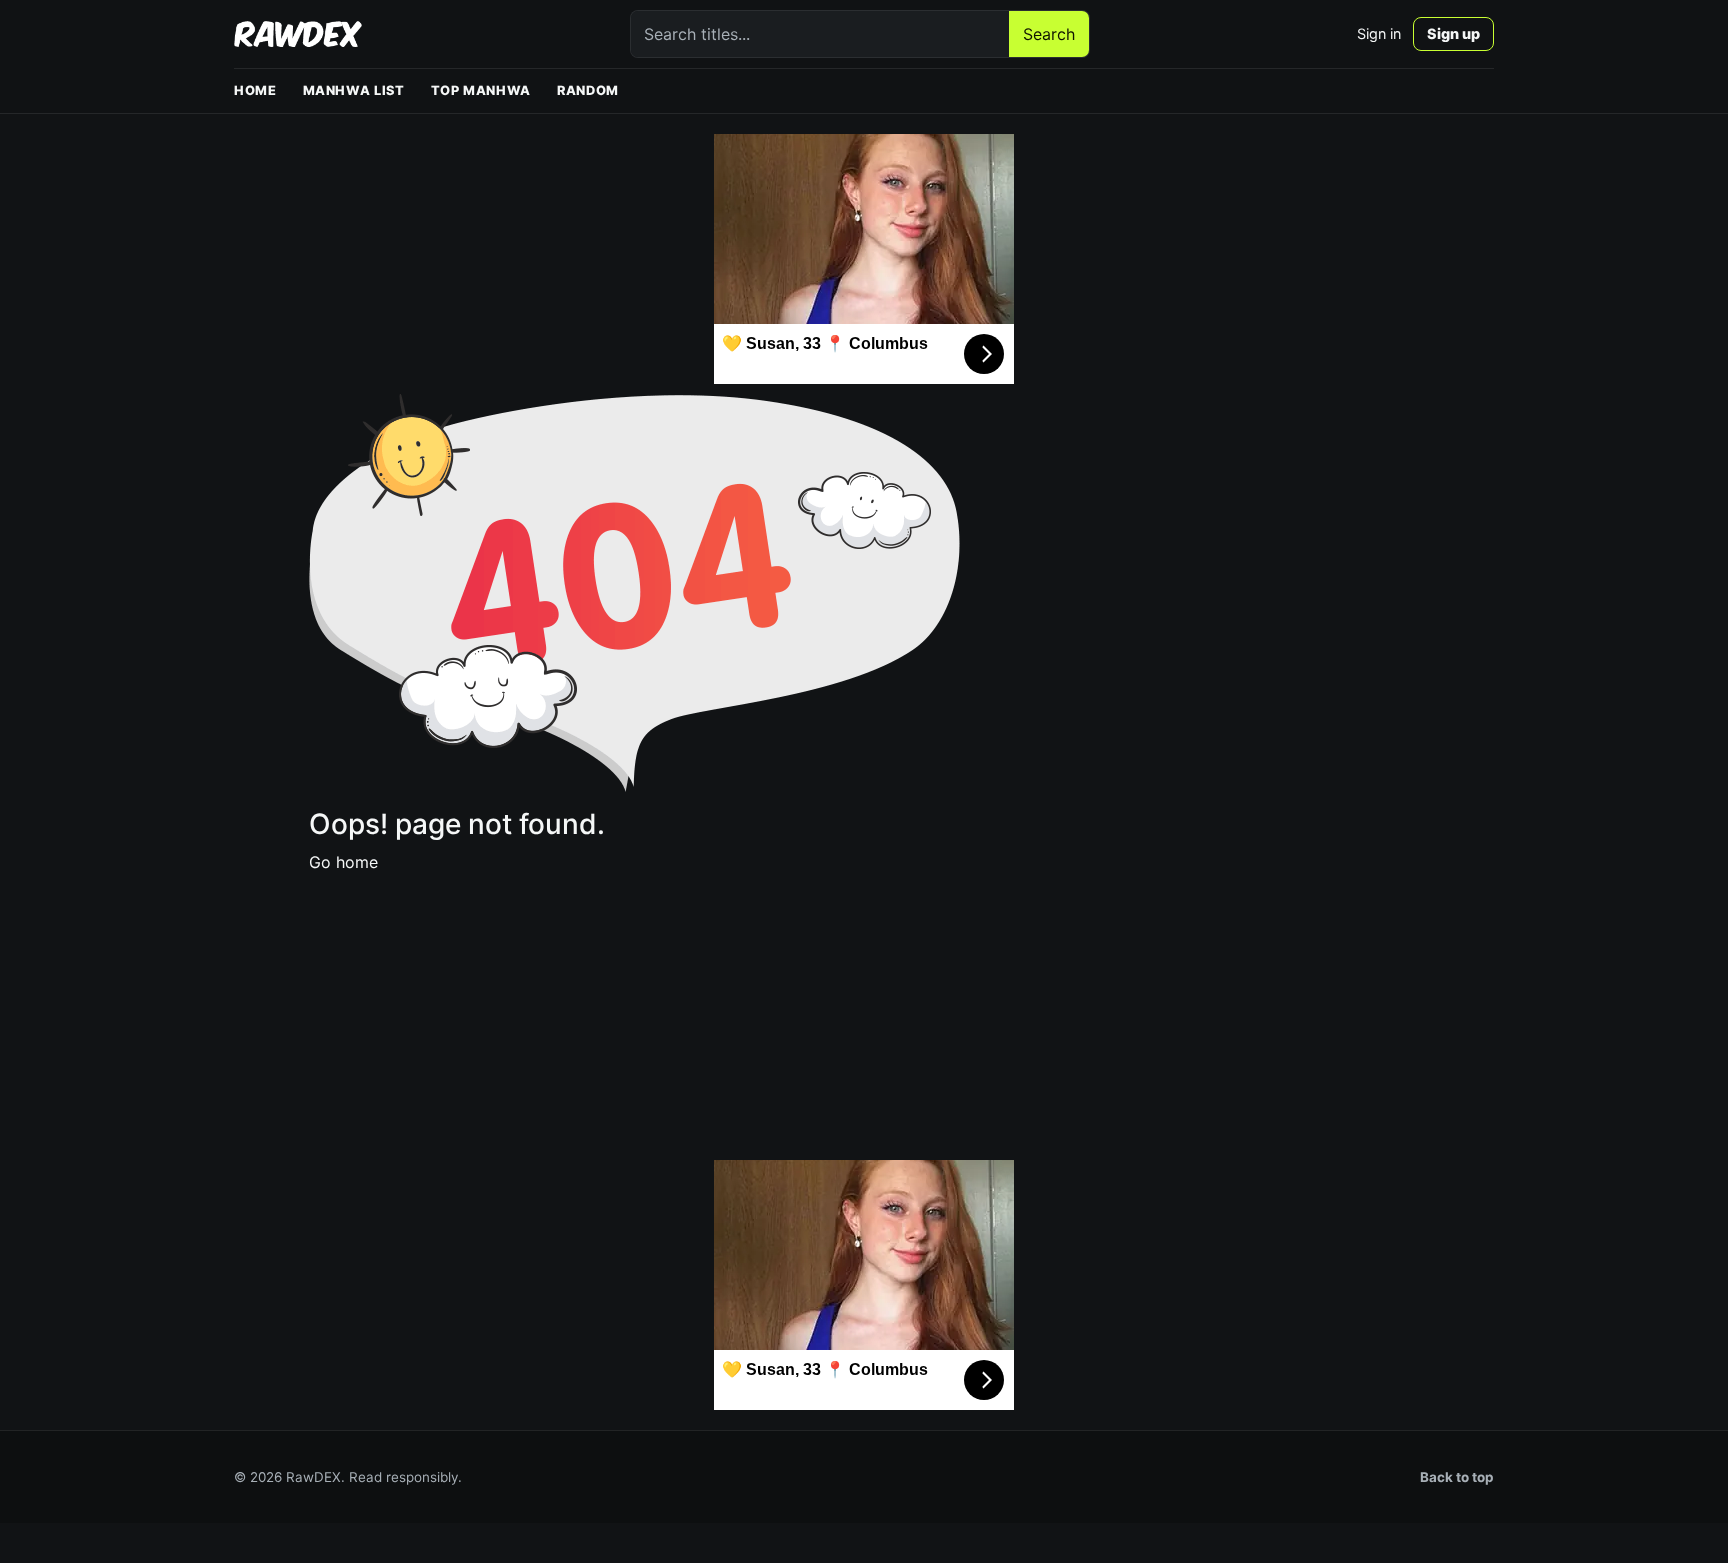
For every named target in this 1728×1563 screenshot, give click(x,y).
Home (255, 90)
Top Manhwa (481, 90)
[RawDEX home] (298, 34)
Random (588, 90)
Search (1049, 34)
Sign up (1453, 33)
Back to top (1457, 1477)
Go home (343, 862)
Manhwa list (354, 90)
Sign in (1379, 33)
